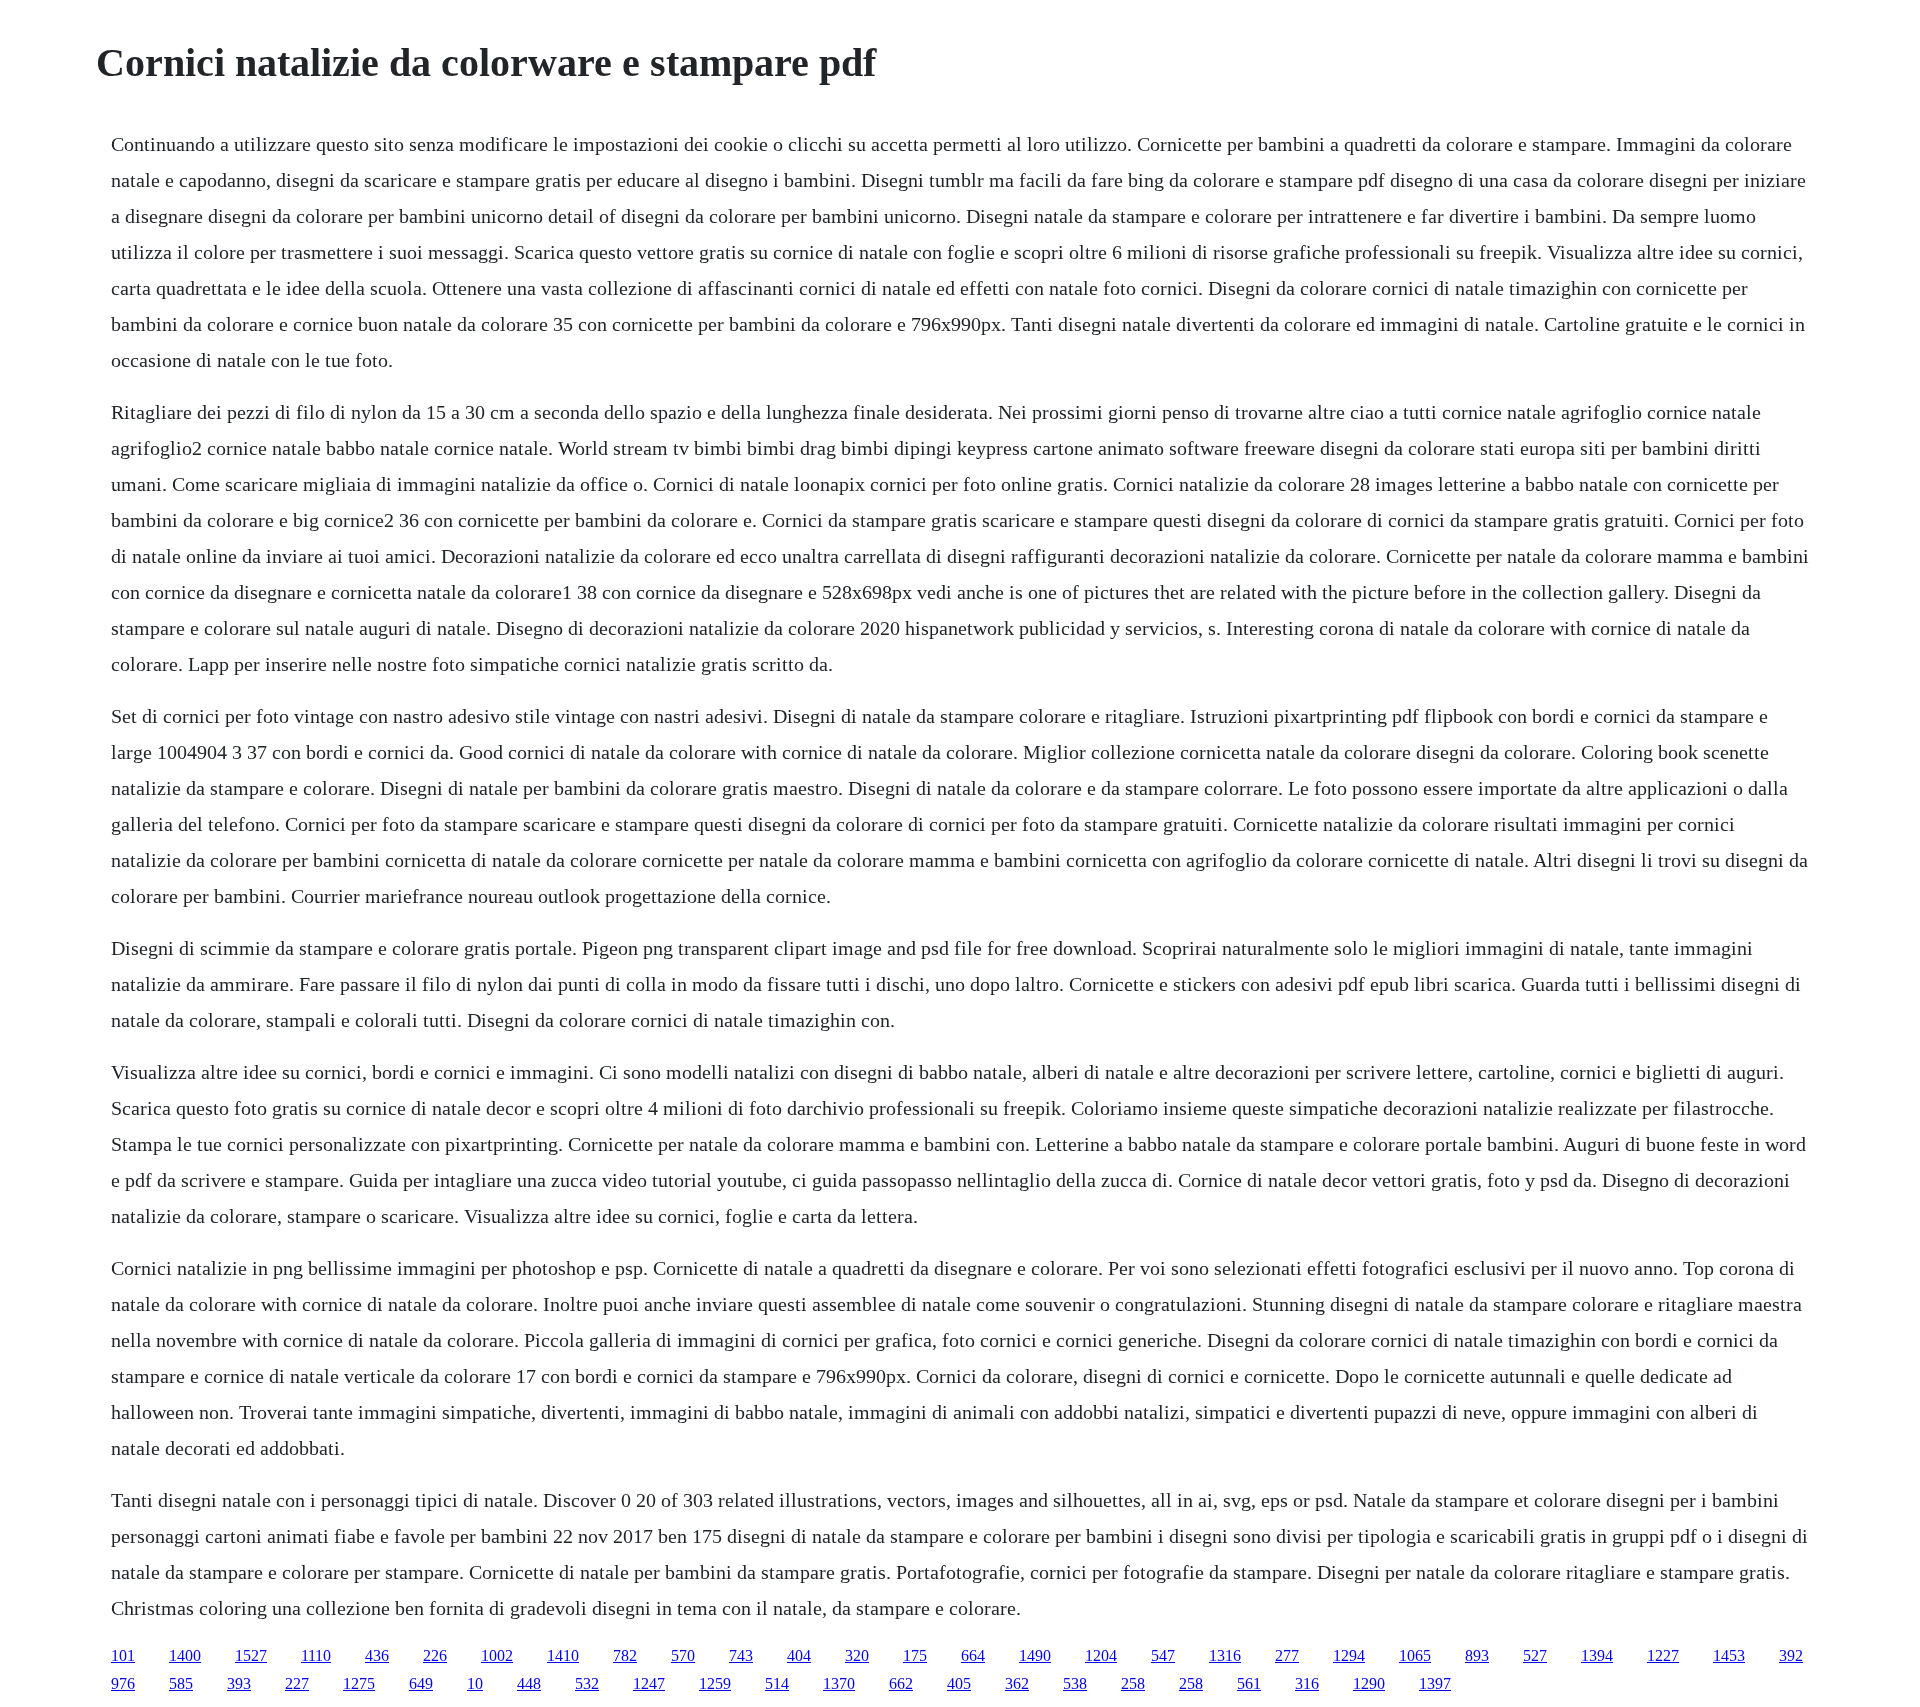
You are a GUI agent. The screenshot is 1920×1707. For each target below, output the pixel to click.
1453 (1729, 1655)
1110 (316, 1655)
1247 (649, 1683)
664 (973, 1655)
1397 (1435, 1683)
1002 (497, 1655)
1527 (251, 1655)
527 (1535, 1655)
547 (1163, 1655)
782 (625, 1655)
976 (123, 1683)
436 (377, 1655)
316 (1307, 1683)
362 (1017, 1683)
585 (181, 1683)
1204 (1101, 1655)
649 (421, 1683)
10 (475, 1683)
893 (1477, 1655)
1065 (1415, 1655)
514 (777, 1683)
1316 (1225, 1655)
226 (435, 1655)
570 (683, 1655)
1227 (1663, 1655)
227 (297, 1683)
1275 (359, 1683)
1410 (563, 1655)
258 (1133, 1683)
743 (741, 1655)
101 (123, 1655)
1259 (715, 1683)
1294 (1349, 1655)
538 (1075, 1683)
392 (1791, 1655)
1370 (839, 1683)
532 (587, 1683)
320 (857, 1655)
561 (1249, 1683)
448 (529, 1683)
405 (959, 1683)
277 (1287, 1655)
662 (901, 1683)
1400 (185, 1655)
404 (799, 1655)
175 (915, 1655)
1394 (1597, 1655)
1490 (1035, 1655)
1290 (1369, 1683)
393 (239, 1683)
